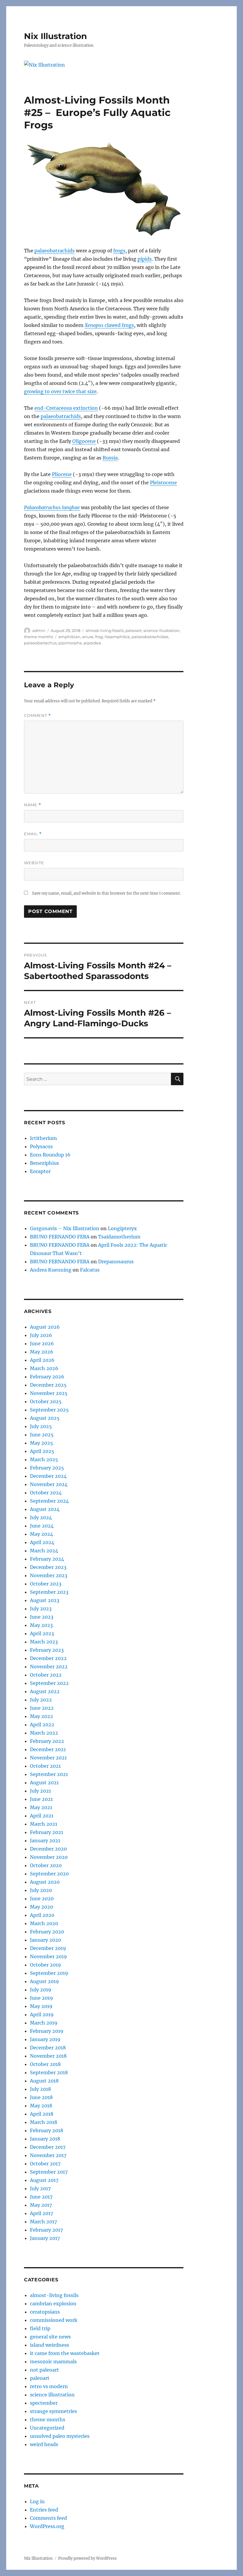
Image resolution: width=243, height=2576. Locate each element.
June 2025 (42, 1435)
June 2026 (42, 1343)
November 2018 (48, 2056)
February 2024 (47, 1559)
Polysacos (41, 1146)
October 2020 (46, 1865)
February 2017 (46, 2230)
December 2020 (48, 1849)
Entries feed (44, 2510)
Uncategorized (47, 2428)
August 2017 (44, 2180)
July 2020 (41, 1890)
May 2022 (41, 1716)
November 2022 (49, 1667)
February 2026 (47, 1377)
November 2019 (48, 1956)
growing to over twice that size (60, 391)
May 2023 (41, 1625)
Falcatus (90, 1270)
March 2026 (44, 1368)
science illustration (162, 630)
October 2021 (45, 1766)
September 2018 (49, 2072)
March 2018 (44, 2122)
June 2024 (42, 1526)
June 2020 (42, 1898)
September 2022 (49, 1683)
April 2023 (42, 1633)
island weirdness (49, 2345)
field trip (40, 2328)
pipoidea (92, 643)
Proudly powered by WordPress (87, 2558)
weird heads (44, 2444)
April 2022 (42, 1725)
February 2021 (47, 1832)
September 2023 (49, 1592)
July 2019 (41, 1990)
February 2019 (47, 2031)
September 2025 (49, 1410)
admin (39, 630)
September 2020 (49, 1874)
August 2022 (45, 1691)
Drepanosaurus (116, 1262)
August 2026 (45, 1327)
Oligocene (84, 441)
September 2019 (49, 1973)
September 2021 (49, 1774)
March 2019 (44, 2023)
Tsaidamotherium (119, 1237)
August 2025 (45, 1418)
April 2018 (42, 2114)
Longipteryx (122, 1228)
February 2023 (47, 1650)
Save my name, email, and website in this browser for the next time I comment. (106, 893)
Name (33, 805)
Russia (110, 458)
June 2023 (42, 1617)
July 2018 (40, 2089)
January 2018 (45, 2139)
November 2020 (49, 1857)
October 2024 (46, 1493)
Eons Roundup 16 (50, 1155)
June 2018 (41, 2097)
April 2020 (42, 1915)
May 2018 (41, 2106)
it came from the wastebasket (65, 2353)
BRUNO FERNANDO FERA (60, 1237)
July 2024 (41, 1517)
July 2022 (41, 1700)
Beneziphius (44, 1163)
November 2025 (49, 1393)
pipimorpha (70, 643)
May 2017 (41, 2205)
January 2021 (45, 1841)
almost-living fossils (105, 630)
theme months (39, 637)
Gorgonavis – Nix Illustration (65, 1228)
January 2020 (45, 1940)
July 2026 (41, 1335)
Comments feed (48, 2518)
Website (34, 863)
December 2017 (48, 2147)
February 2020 (47, 1932)
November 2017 (48, 2155)
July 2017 (40, 2188)
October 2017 (45, 2164)
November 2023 (49, 1575)
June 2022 (42, 1708)
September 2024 (49, 1501)
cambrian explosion (53, 2304)
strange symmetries (53, 2411)
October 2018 (45, 2064)
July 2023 (41, 1609)
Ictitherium (43, 1138)
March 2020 (44, 1923)
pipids (145, 259)
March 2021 (44, 1824)
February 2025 (47, 1468)
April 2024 (42, 1542)
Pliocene (62, 474)
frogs (119, 251)
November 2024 (49, 1484)
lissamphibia (117, 637)
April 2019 (42, 2014)
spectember (44, 2403)
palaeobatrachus (40, 643)
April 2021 (42, 1816)
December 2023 (48, 1567)
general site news (50, 2337)
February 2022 (47, 1741)
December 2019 (48, 1948)
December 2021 (48, 1749)
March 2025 (44, 1459)
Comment (37, 716)
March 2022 (44, 1733)
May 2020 (41, 1907)
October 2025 (46, 1401)
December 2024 (48, 1476)
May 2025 (41, 1443)
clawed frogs (109, 325)
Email (33, 834)
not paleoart (44, 2370)
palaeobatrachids (55, 251)
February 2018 (47, 2130)
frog (99, 637)
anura (88, 637)
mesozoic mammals (53, 2362)
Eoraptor (40, 1171)
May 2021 (41, 1807)
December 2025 (48, 1385)
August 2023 (45, 1600)
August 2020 (45, 1882)
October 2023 (46, 1584)
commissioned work (54, 2320)
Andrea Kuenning (51, 1270)
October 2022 (46, 1675)
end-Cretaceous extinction (66, 408)
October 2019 (45, 1965)
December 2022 (48, 1658)
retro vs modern (49, 2386)
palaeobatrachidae (150, 637)
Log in (37, 2501)
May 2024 (41, 1534)
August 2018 (44, 2081)
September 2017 (49, 2172)
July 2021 (40, 1791)
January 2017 (45, 2238)
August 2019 (44, 1981)
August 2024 (45, 1509)
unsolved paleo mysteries (60, 2436)
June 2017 (41, 2197)
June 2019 (41, 1998)
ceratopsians (45, 2312)
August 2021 (44, 1783)
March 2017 (43, 2222)
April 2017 (41, 2213)
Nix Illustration (55, 36)
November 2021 (48, 1758)
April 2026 (42, 1360)
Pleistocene (163, 483)
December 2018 (48, 2048)
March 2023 (44, 1642)
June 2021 (41, 1799)
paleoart (134, 630)
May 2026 (42, 1352)
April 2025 (42, 1451)
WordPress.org (47, 2526)
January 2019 (45, 2039)
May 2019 (41, 2006)
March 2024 (44, 1551)
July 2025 (41, 1426)
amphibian (69, 637)
